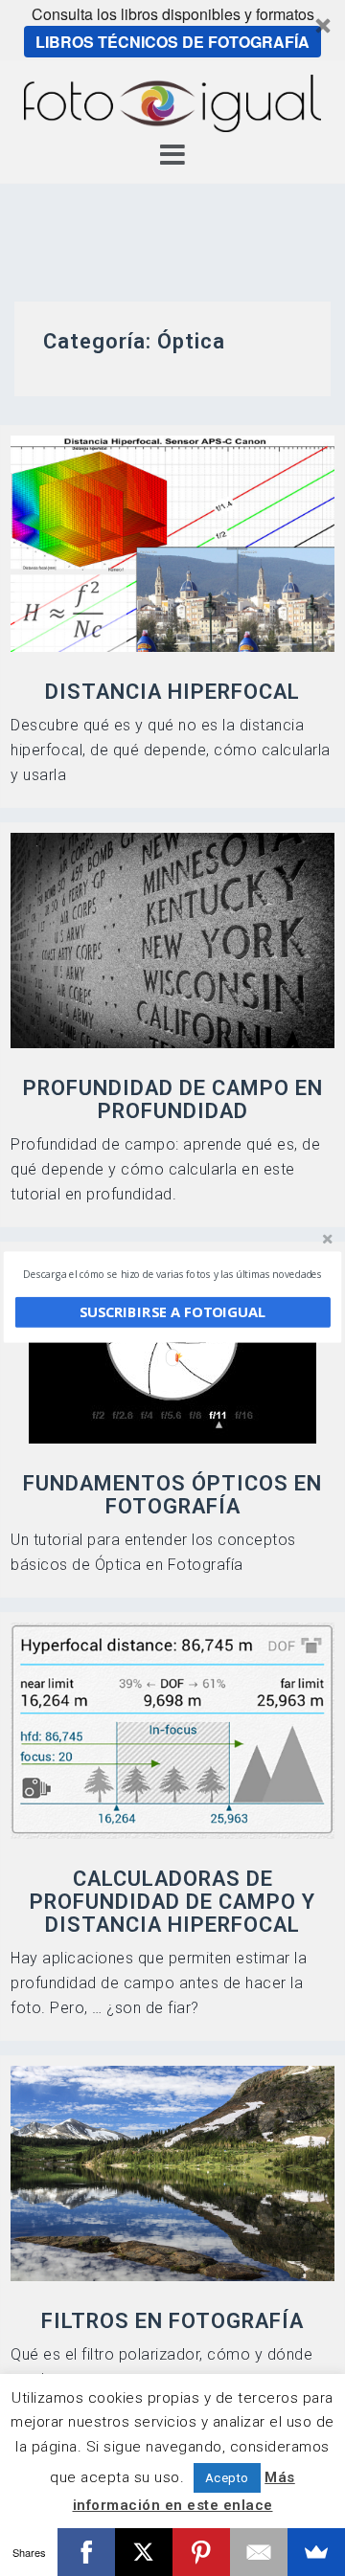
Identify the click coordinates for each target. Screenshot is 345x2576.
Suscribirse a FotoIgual (172, 1312)
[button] (173, 1274)
